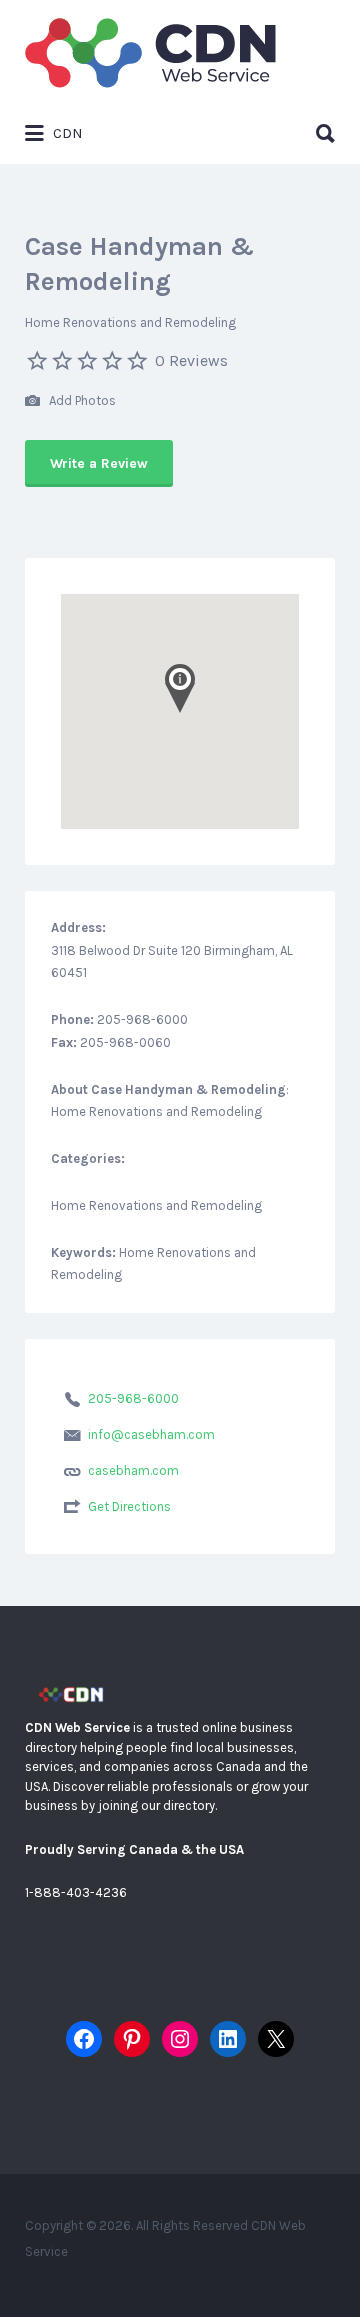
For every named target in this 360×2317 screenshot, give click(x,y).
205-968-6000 (133, 1398)
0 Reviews (191, 360)
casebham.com (133, 1470)
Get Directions (129, 1506)
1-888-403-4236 (76, 1892)
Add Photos (81, 400)
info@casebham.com (151, 1434)
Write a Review (99, 463)
